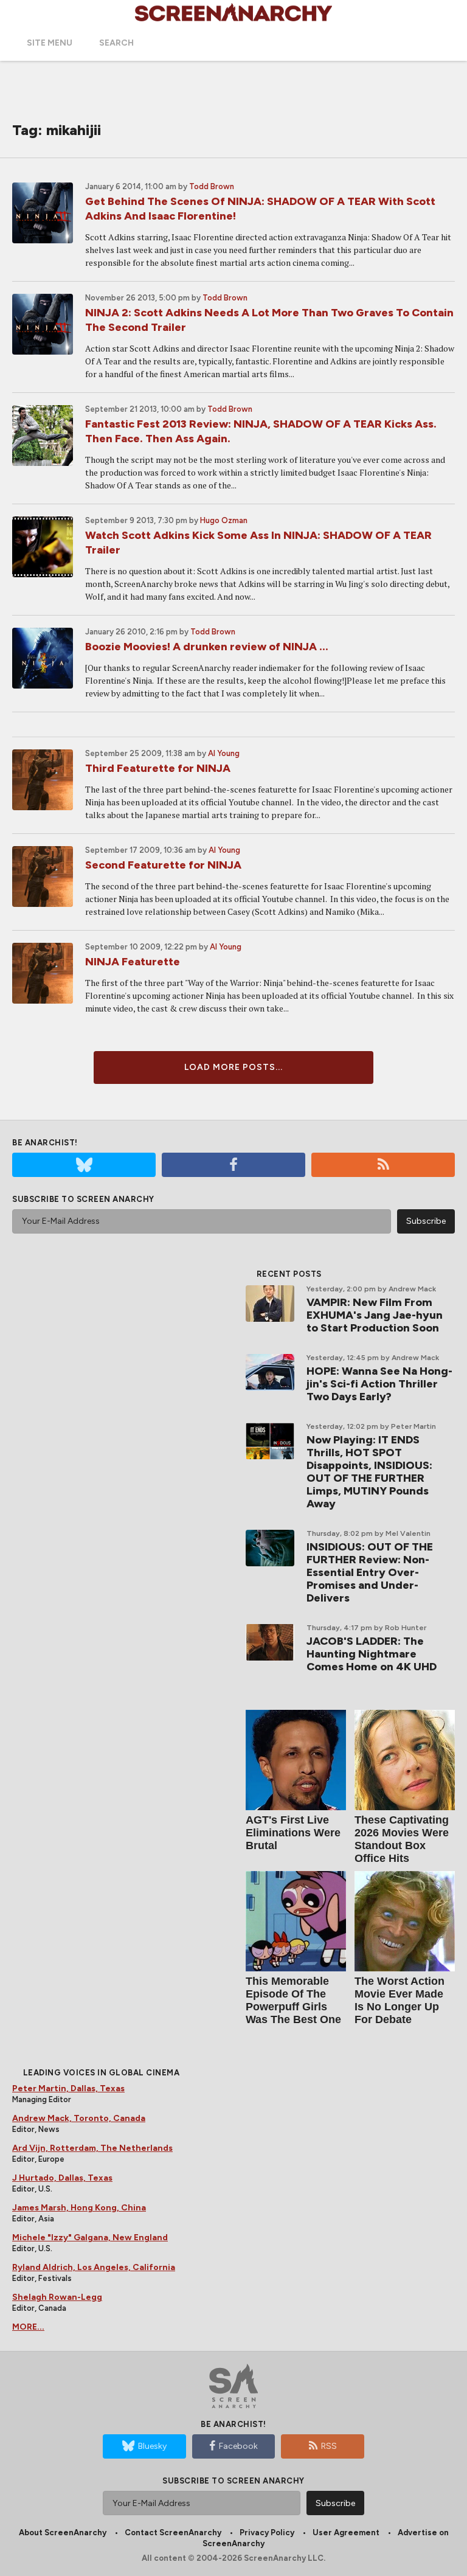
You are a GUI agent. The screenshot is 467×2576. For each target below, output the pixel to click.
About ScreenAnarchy (63, 2533)
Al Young (224, 753)
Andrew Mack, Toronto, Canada (79, 2118)
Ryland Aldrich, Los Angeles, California (94, 2267)
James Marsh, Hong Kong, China (79, 2208)
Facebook (238, 2446)
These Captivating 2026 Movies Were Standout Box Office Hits (402, 1839)
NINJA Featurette (133, 962)
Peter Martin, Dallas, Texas (68, 2088)
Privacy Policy (267, 2533)
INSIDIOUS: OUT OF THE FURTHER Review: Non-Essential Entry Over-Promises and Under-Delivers (370, 1572)
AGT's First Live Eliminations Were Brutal (293, 1833)
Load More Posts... (233, 1067)
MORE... (28, 2327)
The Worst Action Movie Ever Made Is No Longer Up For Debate (400, 2000)
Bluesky (152, 2446)
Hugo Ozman (224, 520)
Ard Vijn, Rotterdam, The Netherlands (92, 2148)
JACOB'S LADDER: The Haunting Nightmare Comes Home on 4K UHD (372, 1654)
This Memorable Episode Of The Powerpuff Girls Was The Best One (293, 2000)
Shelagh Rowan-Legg (57, 2297)
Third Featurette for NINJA (158, 768)
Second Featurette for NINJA (163, 865)
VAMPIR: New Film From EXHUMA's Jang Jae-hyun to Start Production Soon (375, 1315)
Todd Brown (212, 186)
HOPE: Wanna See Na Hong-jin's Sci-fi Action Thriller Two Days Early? (379, 1384)
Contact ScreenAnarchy (173, 2533)
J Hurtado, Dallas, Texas (62, 2178)
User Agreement (346, 2533)
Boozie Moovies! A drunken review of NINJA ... (207, 647)
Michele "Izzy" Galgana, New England (90, 2238)
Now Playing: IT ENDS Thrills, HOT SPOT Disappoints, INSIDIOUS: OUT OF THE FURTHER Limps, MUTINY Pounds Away (369, 1472)
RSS (329, 2446)
